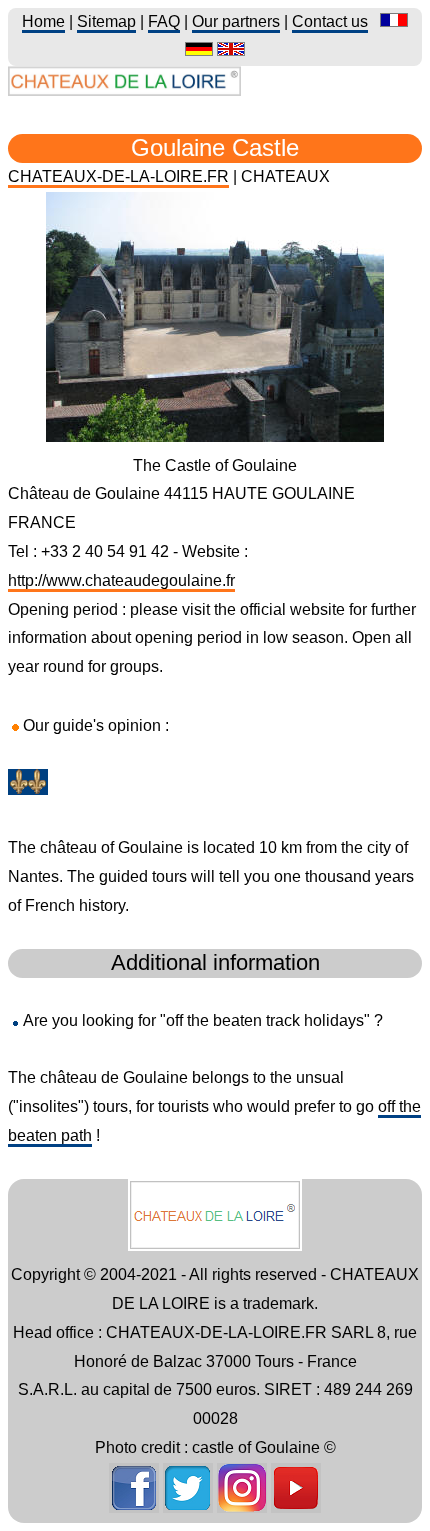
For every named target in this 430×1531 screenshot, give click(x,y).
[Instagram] (242, 1507)
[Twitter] (188, 1507)
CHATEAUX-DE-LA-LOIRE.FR (118, 176)
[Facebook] (134, 1507)
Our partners (236, 21)
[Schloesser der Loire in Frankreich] (199, 50)
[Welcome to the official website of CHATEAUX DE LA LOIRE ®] (124, 90)
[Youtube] (296, 1507)
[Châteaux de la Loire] (394, 21)
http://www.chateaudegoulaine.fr (121, 580)
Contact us (330, 21)
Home (43, 21)
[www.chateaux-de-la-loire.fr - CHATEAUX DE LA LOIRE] (215, 1245)
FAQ (164, 21)
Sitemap (106, 21)
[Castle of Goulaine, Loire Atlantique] (215, 436)
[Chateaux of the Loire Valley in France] (231, 50)
